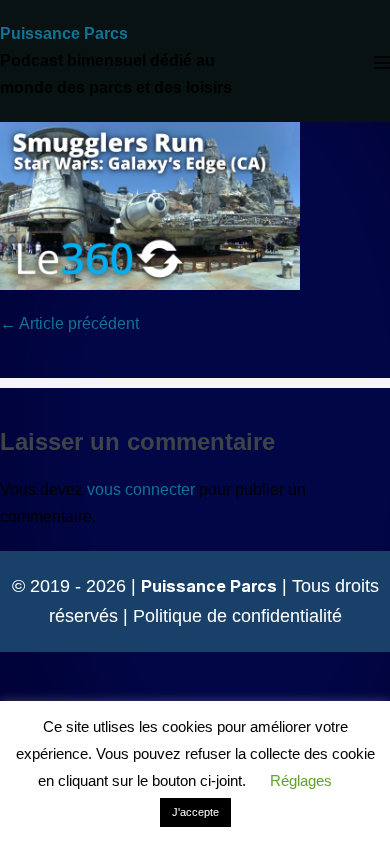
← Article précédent (69, 323)
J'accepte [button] (195, 812)
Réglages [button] (301, 780)
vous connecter (141, 489)
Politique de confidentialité (237, 616)
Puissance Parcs (64, 33)
